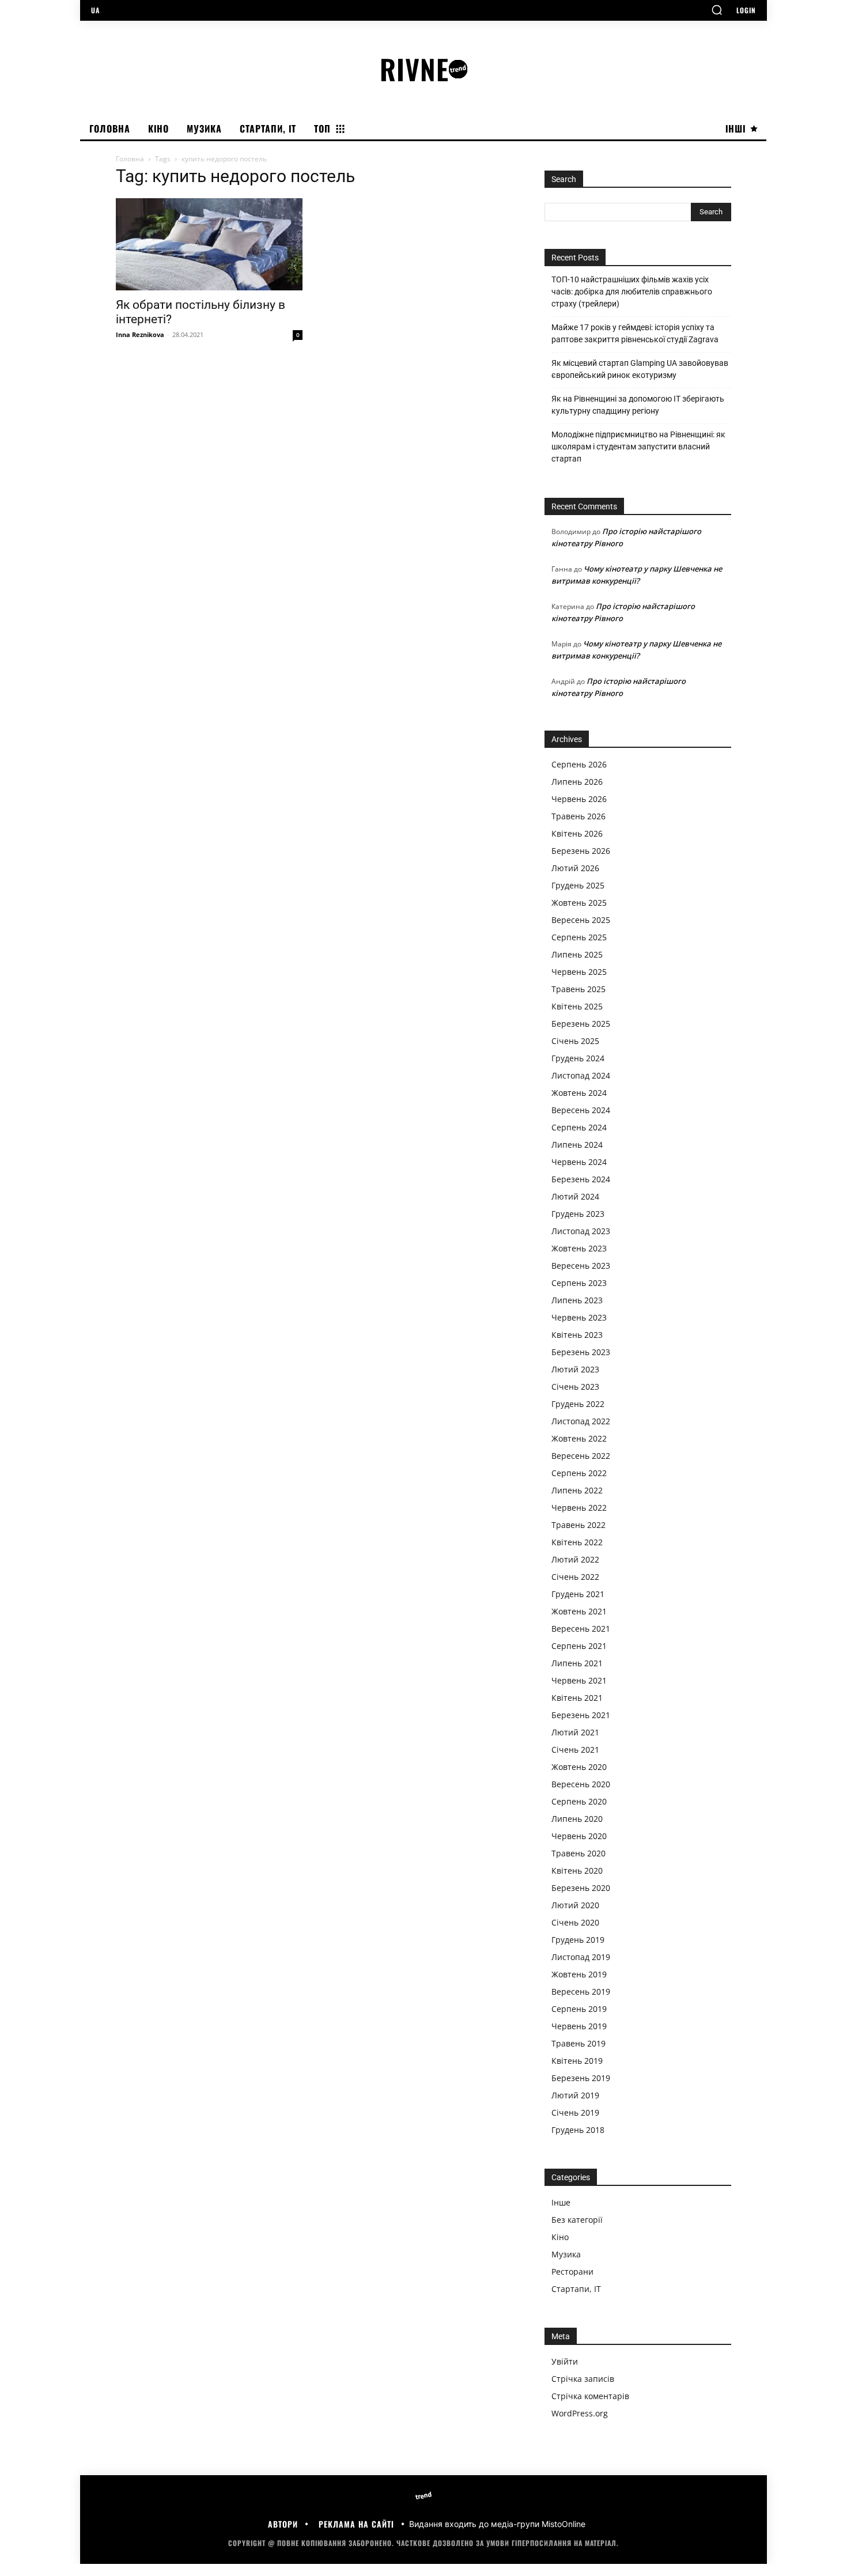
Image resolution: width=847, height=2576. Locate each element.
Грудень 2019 (578, 1940)
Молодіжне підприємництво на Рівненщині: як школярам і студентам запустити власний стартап (638, 447)
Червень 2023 (579, 1317)
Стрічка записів (583, 2379)
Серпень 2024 (579, 1127)
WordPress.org (580, 2413)
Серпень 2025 (579, 937)
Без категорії (577, 2220)
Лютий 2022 (575, 1559)
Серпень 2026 (579, 764)
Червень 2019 (579, 2026)
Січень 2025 (575, 1041)
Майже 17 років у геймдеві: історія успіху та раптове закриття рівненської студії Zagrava (635, 333)
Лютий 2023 (575, 1369)
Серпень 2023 (579, 1283)
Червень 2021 (579, 1680)
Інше (561, 2202)
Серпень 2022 (579, 1473)
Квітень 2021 (577, 1698)
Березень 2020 (581, 1888)
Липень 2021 (577, 1663)
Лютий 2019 (575, 2095)
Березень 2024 (581, 1179)
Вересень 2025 (581, 920)
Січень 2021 (575, 1750)
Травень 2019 (578, 2043)
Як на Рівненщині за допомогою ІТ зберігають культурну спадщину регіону (638, 405)
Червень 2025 (579, 972)
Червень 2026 (579, 799)
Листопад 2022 (581, 1421)
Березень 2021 (581, 1715)
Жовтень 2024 (579, 1093)
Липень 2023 (577, 1300)
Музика (566, 2254)
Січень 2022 (575, 1577)
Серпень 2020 (579, 1801)
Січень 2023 (575, 1387)
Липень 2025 (577, 954)
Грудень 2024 (578, 1058)
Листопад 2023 (581, 1231)
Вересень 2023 (581, 1266)
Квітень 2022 (577, 1542)
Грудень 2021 (578, 1594)
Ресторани (572, 2272)
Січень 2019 (575, 2112)
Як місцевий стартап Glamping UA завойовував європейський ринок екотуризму (640, 369)
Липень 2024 (577, 1145)
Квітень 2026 (577, 833)
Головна (130, 159)
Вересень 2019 (581, 1991)
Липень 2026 (577, 782)
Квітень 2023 (577, 1335)
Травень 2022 (578, 1525)
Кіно (560, 2237)
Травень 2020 (578, 1853)
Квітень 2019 (577, 2061)
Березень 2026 (581, 851)
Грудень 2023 (578, 1214)
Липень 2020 (577, 1819)
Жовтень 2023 (579, 1248)
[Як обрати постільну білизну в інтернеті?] (209, 244)
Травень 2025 (578, 989)
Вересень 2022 (581, 1456)
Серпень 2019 (579, 2009)
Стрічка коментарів (590, 2396)
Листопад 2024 (581, 1075)
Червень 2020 (579, 1836)
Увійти (565, 2361)
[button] (717, 10)
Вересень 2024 (581, 1110)
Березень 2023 (581, 1352)
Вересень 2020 (581, 1784)
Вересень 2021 (581, 1629)
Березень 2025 (581, 1024)
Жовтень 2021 (579, 1611)
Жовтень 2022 (579, 1438)
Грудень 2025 (578, 885)
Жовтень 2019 (579, 1974)
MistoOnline (564, 2524)
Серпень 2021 (579, 1646)
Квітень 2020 (577, 1870)
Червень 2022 (579, 1508)
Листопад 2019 (581, 1957)
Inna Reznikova (140, 334)
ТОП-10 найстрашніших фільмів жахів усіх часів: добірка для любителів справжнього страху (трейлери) (632, 292)
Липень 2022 (577, 1490)
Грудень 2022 (578, 1404)
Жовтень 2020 (579, 1767)
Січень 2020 (575, 1922)
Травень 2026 (578, 816)
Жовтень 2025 (579, 903)
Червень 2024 (579, 1162)
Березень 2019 (581, 2078)
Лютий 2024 (575, 1196)
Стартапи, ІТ (576, 2289)
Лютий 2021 (575, 1732)
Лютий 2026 (575, 868)
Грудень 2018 (578, 2130)
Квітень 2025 (577, 1006)
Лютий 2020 (575, 1905)
